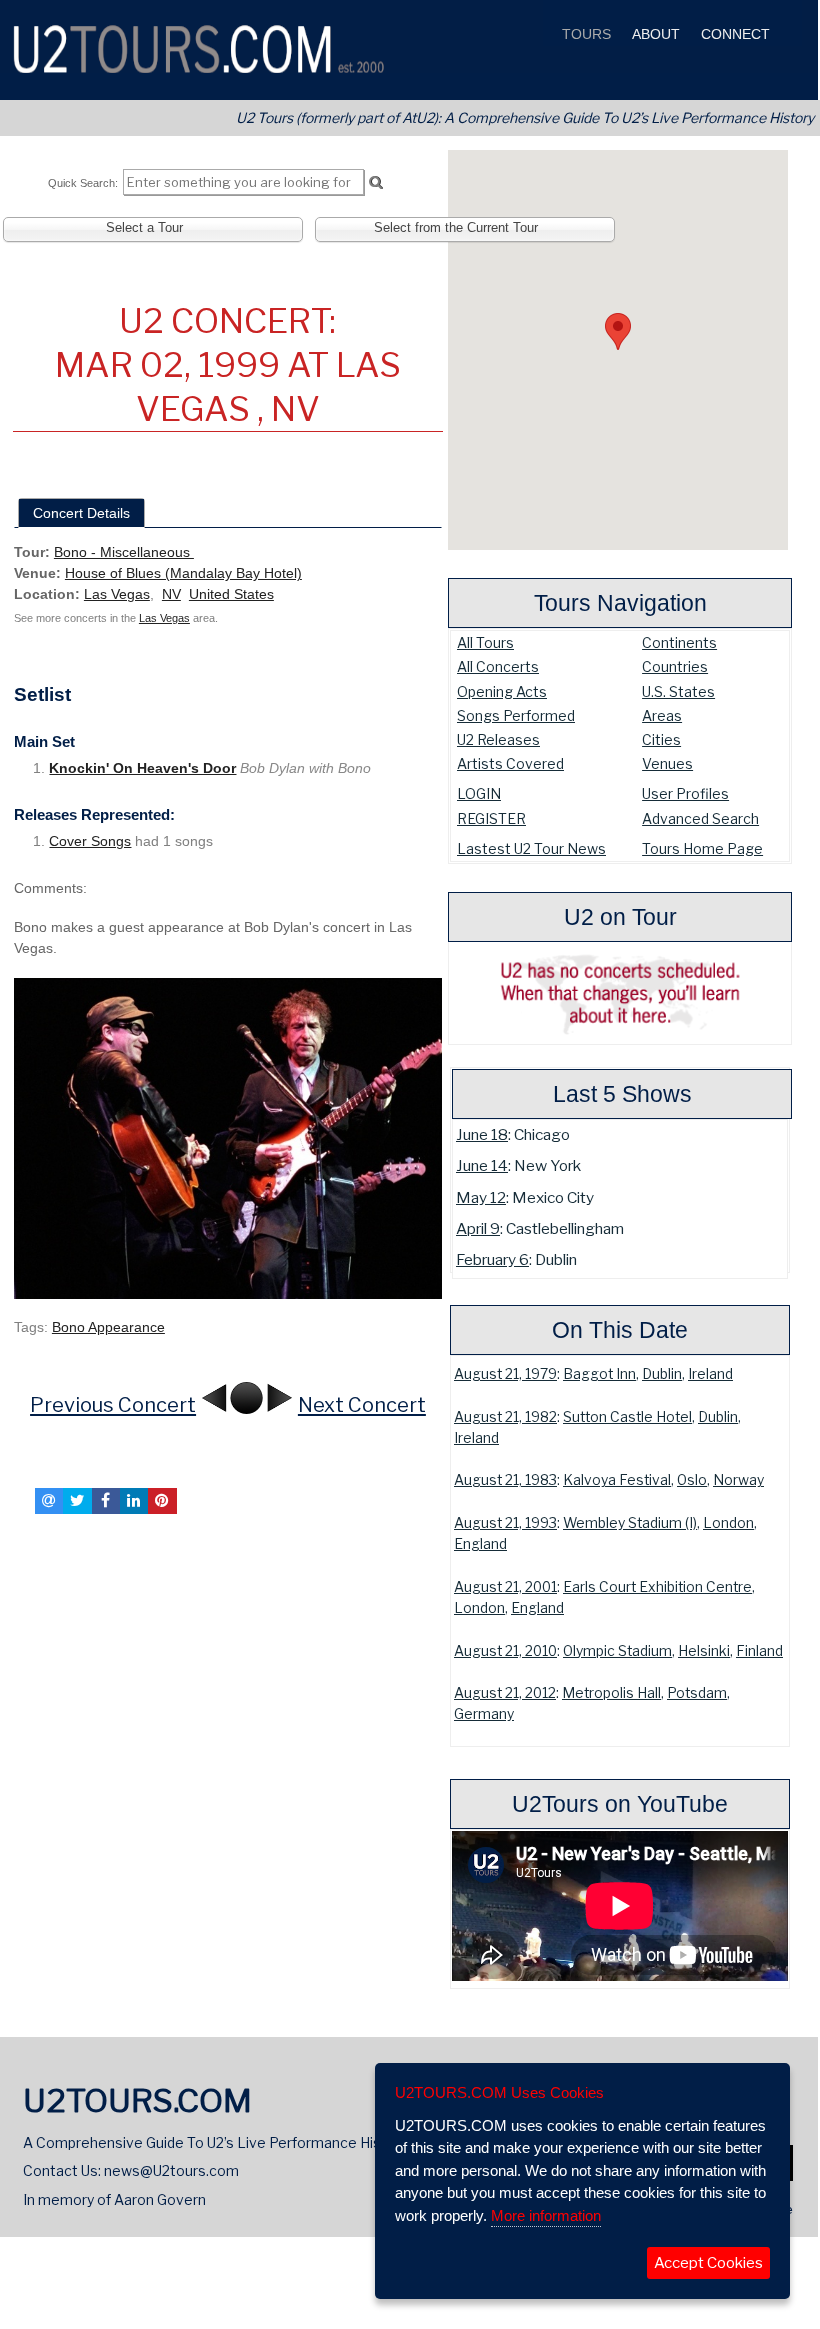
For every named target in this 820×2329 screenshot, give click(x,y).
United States (231, 594)
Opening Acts (502, 691)
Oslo (692, 1480)
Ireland (710, 1374)
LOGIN (479, 793)
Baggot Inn (599, 1374)
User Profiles (685, 793)
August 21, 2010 (505, 1651)
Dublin (662, 1374)
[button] (618, 331)
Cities (661, 739)
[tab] (81, 513)
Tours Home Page (702, 848)
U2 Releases (498, 739)
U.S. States (678, 691)
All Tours (485, 642)
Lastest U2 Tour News (531, 848)
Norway (738, 1480)
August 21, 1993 (505, 1523)
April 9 (478, 1228)
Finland (759, 1651)
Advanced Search (700, 818)
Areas (662, 715)
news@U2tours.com (171, 2170)
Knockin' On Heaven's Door (142, 768)
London (728, 1523)
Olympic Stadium (617, 1651)
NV (171, 594)
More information (546, 2215)
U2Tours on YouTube (620, 1804)
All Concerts (498, 666)
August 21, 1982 (505, 1417)
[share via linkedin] (134, 1501)
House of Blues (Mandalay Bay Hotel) (183, 573)
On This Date (620, 1330)
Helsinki (704, 1651)
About (654, 34)
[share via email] (49, 1501)
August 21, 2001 (505, 1587)
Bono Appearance (108, 1327)
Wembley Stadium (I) (630, 1523)
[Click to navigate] (228, 1137)
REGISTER (491, 818)
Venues (667, 763)
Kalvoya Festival (617, 1480)
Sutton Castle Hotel (627, 1417)
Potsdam (697, 1693)
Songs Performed (516, 715)
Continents (679, 642)
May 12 (481, 1197)
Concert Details (81, 513)
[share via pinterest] (162, 1501)
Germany (484, 1714)
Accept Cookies (708, 2263)
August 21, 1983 (505, 1480)
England (480, 1544)
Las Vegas (117, 594)
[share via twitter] (77, 1501)
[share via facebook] (106, 1501)
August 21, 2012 (505, 1693)
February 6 (492, 1259)
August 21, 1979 (505, 1374)
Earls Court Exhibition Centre (657, 1587)
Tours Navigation (620, 603)
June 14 (482, 1165)
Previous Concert (113, 1405)
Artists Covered (510, 763)
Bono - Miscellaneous (124, 552)
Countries (675, 666)
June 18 (482, 1134)
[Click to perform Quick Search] (375, 183)
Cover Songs (90, 841)
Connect (733, 34)
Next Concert (362, 1405)
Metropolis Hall (611, 1693)
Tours (584, 34)
